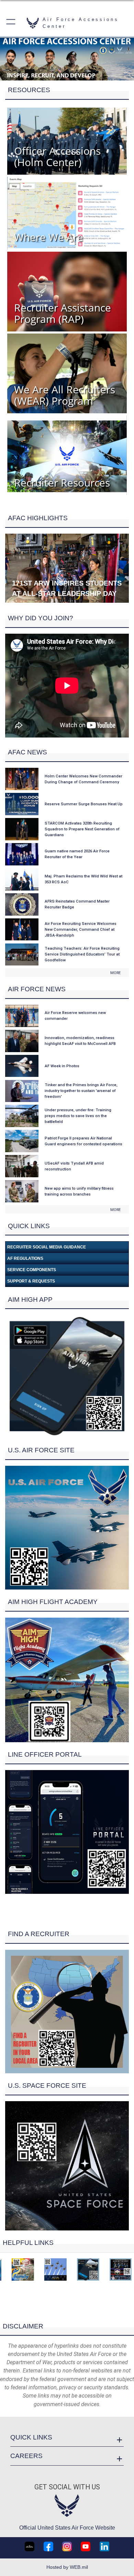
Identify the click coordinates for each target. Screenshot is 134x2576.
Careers (26, 2456)
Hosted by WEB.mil (67, 2567)
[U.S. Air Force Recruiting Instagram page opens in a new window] (67, 2546)
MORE (115, 973)
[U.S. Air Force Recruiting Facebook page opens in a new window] (48, 2546)
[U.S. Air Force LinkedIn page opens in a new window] (104, 2546)
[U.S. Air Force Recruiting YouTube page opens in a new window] (86, 2546)
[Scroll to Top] (67, 2312)
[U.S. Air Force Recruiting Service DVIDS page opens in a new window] (30, 2546)
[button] (11, 23)
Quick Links (31, 2437)
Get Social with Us (67, 2487)
